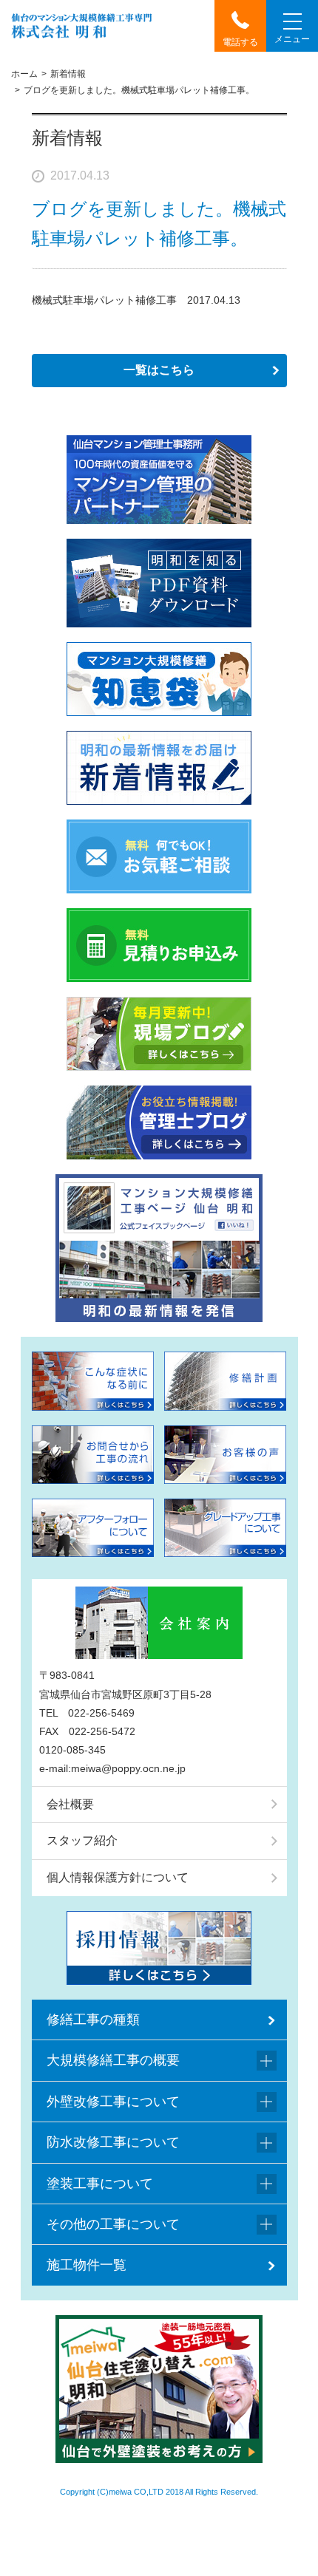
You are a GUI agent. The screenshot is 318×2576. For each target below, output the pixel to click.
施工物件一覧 (87, 2265)
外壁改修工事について (113, 2102)
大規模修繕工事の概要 (113, 2060)
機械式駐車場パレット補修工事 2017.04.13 (136, 300)
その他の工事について (113, 2224)
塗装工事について (100, 2184)
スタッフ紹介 (82, 1840)
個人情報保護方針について (118, 1877)
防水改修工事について (113, 2142)
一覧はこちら (159, 370)
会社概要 (70, 1804)
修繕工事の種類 (93, 2020)
